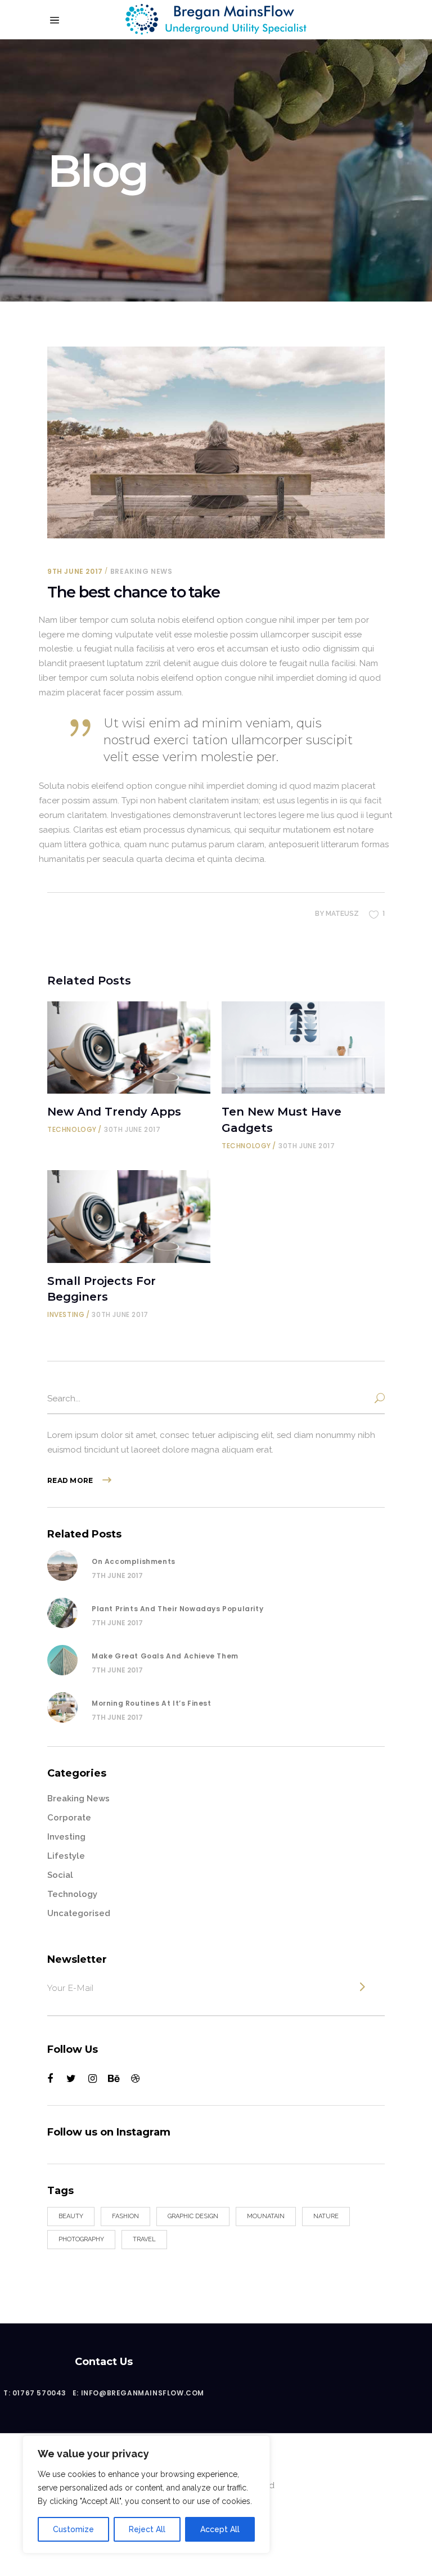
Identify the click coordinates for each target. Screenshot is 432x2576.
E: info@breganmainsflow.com (138, 2393)
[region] (146, 2494)
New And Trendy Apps (114, 1112)
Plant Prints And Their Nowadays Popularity (177, 1609)
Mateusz (342, 914)
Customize (73, 2529)
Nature (326, 2216)
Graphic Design (193, 2216)
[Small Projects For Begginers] (129, 1217)
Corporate (69, 1818)
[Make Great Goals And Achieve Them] (62, 1660)
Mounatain (266, 2216)
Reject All (147, 2529)
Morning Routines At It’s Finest (152, 1703)
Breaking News (141, 571)
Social (60, 1875)
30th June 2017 (132, 1129)
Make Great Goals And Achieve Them (165, 1656)
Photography (81, 2239)
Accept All (220, 2529)
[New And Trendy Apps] (129, 1048)
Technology (72, 1129)
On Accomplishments (134, 1561)
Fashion (125, 2216)
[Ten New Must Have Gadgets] (303, 1048)
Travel (144, 2239)
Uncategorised (79, 1913)
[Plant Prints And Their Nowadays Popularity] (62, 1613)
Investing (66, 1314)
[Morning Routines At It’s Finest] (62, 1707)
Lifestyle (66, 1856)
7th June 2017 (117, 1575)
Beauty (71, 2216)
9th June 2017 (75, 571)
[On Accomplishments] (62, 1566)
